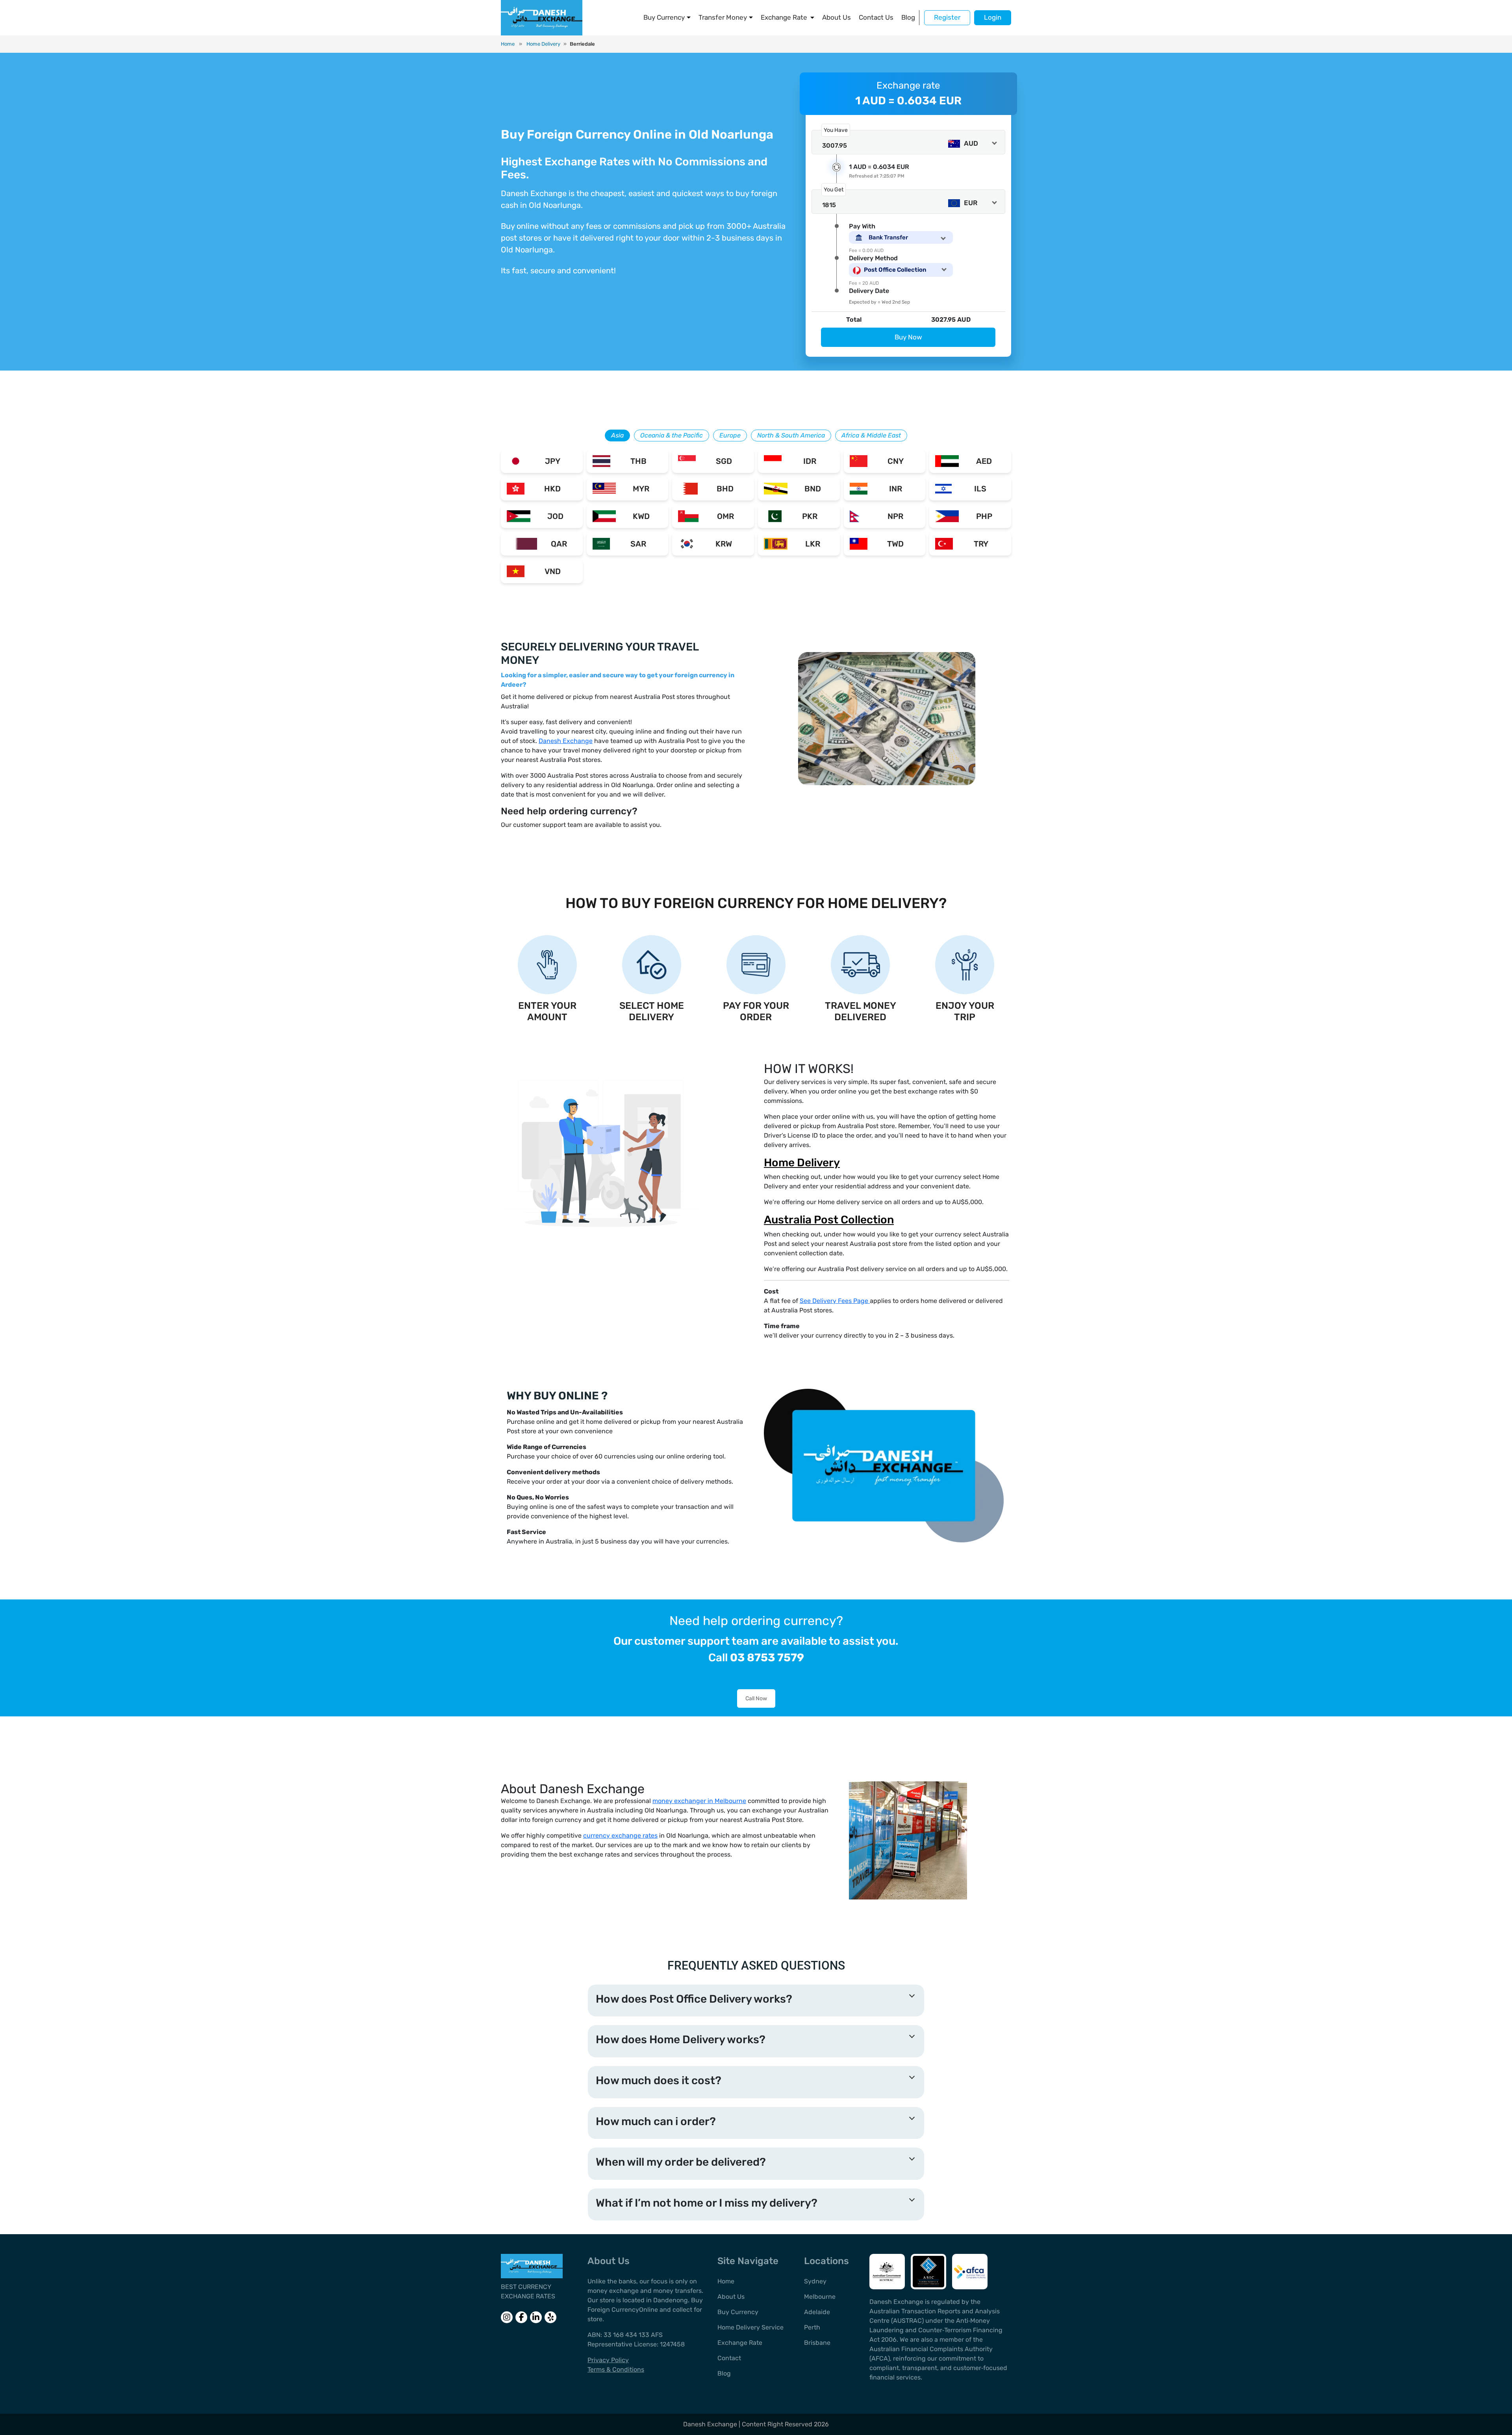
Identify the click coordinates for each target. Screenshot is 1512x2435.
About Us (837, 17)
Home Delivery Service (750, 2327)
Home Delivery (543, 44)
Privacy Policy (608, 2360)
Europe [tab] (730, 435)
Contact (729, 2358)
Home (508, 44)
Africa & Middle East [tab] (871, 435)
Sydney (815, 2281)
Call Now (756, 1698)
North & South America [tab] (791, 435)
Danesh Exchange (566, 741)
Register (947, 17)
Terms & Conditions (616, 2369)
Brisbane (817, 2343)
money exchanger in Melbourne (699, 1801)
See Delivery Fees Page (835, 1301)
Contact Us (876, 17)
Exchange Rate (784, 17)
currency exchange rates (620, 1836)
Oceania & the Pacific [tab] (672, 435)
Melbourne (820, 2297)
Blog (908, 17)
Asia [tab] (617, 435)
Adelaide (817, 2312)
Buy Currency (664, 17)
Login (993, 17)
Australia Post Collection (829, 1220)
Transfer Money (723, 17)
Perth (812, 2327)
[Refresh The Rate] (837, 167)
